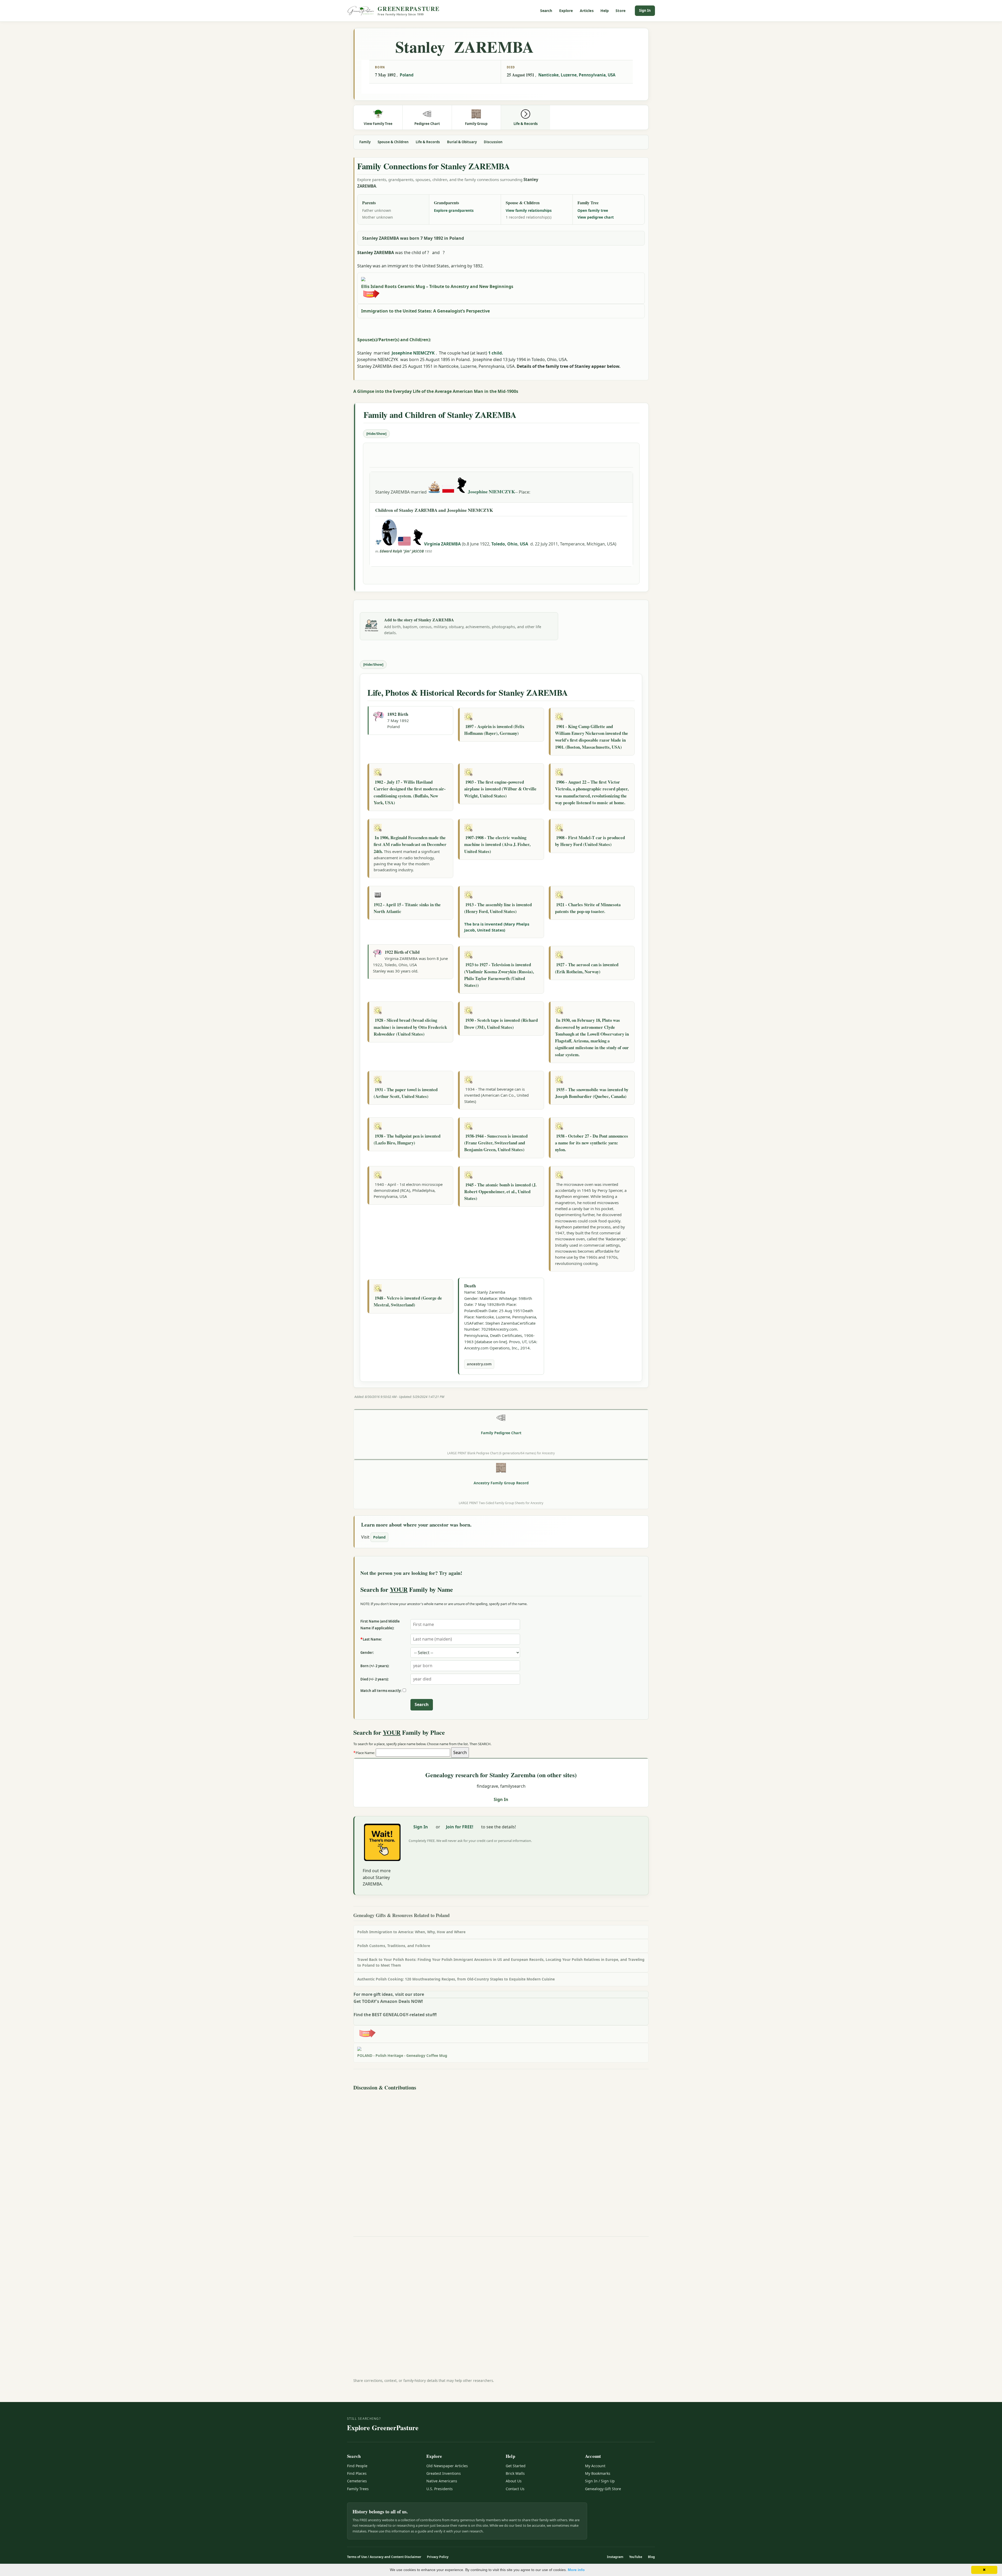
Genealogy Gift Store (603, 2489)
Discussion (493, 142)
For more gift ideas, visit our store (389, 1994)
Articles (587, 11)
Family (365, 142)
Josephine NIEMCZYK (413, 353)
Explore (566, 11)
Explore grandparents (454, 210)
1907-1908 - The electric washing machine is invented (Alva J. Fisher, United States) (497, 844)
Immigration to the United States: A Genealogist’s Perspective (425, 311)
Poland (407, 75)
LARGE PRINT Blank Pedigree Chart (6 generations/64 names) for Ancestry (501, 1453)
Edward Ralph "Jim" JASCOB (402, 551)
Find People (357, 2466)
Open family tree (593, 210)
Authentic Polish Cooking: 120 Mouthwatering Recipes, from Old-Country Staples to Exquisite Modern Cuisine (456, 1979)
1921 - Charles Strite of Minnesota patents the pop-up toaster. (588, 908)
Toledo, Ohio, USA (510, 544)
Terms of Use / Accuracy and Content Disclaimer (384, 2557)
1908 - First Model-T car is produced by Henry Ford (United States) (590, 841)
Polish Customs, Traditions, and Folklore (394, 1946)
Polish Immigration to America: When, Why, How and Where (411, 1932)
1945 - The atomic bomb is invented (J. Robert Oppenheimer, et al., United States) (500, 1192)
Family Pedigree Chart (501, 1433)
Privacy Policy (438, 2557)
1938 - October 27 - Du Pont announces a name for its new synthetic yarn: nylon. (592, 1143)
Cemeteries (357, 2481)
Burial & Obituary (462, 142)
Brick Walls (515, 2473)
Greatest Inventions (444, 2473)
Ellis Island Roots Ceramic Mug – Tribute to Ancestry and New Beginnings (437, 286)
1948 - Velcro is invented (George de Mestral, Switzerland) (408, 1301)
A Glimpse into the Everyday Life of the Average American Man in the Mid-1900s (436, 391)
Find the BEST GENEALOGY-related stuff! (395, 2015)
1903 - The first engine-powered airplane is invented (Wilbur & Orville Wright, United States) (500, 789)
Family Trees (358, 2489)
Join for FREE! (460, 1827)
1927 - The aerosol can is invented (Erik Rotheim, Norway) (587, 968)
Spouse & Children (393, 142)
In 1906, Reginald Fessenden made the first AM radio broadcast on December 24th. (410, 844)
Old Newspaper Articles (447, 2466)
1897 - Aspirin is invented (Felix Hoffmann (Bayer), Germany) (494, 730)
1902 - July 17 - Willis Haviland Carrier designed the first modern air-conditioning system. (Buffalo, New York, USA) (410, 792)
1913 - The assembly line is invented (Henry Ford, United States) (498, 908)
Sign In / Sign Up (600, 2481)
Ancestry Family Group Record (501, 1483)
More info (576, 2570)
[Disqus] (501, 2158)
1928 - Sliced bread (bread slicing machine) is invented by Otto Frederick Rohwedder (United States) (410, 1027)
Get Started (516, 2466)
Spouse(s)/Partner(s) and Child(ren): (394, 340)
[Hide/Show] (376, 434)
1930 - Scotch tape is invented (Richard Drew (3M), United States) (501, 1023)
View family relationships (529, 210)
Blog (651, 2557)
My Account (595, 2466)
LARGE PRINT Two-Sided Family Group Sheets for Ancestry (501, 1503)
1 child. (496, 353)
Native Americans (442, 2481)
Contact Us (515, 2489)
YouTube (636, 2557)
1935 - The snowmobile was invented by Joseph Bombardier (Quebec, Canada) (592, 1093)
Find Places (357, 2473)
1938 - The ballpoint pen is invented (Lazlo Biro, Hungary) (407, 1139)
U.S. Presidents (440, 2489)
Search (546, 11)
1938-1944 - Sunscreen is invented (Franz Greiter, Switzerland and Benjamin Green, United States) (496, 1143)
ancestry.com (479, 1364)
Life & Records (428, 142)
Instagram (615, 2557)
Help (605, 11)
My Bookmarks (598, 2473)
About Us (514, 2481)
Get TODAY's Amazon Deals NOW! (388, 2001)
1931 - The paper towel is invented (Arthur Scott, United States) (406, 1093)
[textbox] (413, 1753)
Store (621, 11)
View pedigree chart (596, 217)
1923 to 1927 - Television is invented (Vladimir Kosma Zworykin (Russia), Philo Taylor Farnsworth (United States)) (499, 975)
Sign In (645, 10)
